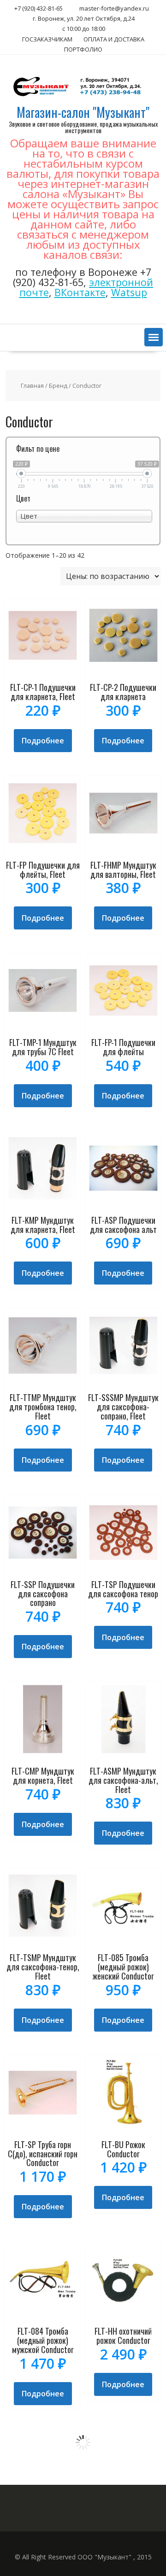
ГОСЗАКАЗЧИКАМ (47, 39)
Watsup (129, 292)
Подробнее (43, 741)
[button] (154, 337)
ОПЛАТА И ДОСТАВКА (114, 39)
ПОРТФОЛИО (83, 49)
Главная (32, 386)
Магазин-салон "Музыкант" (83, 112)
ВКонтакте (80, 292)
